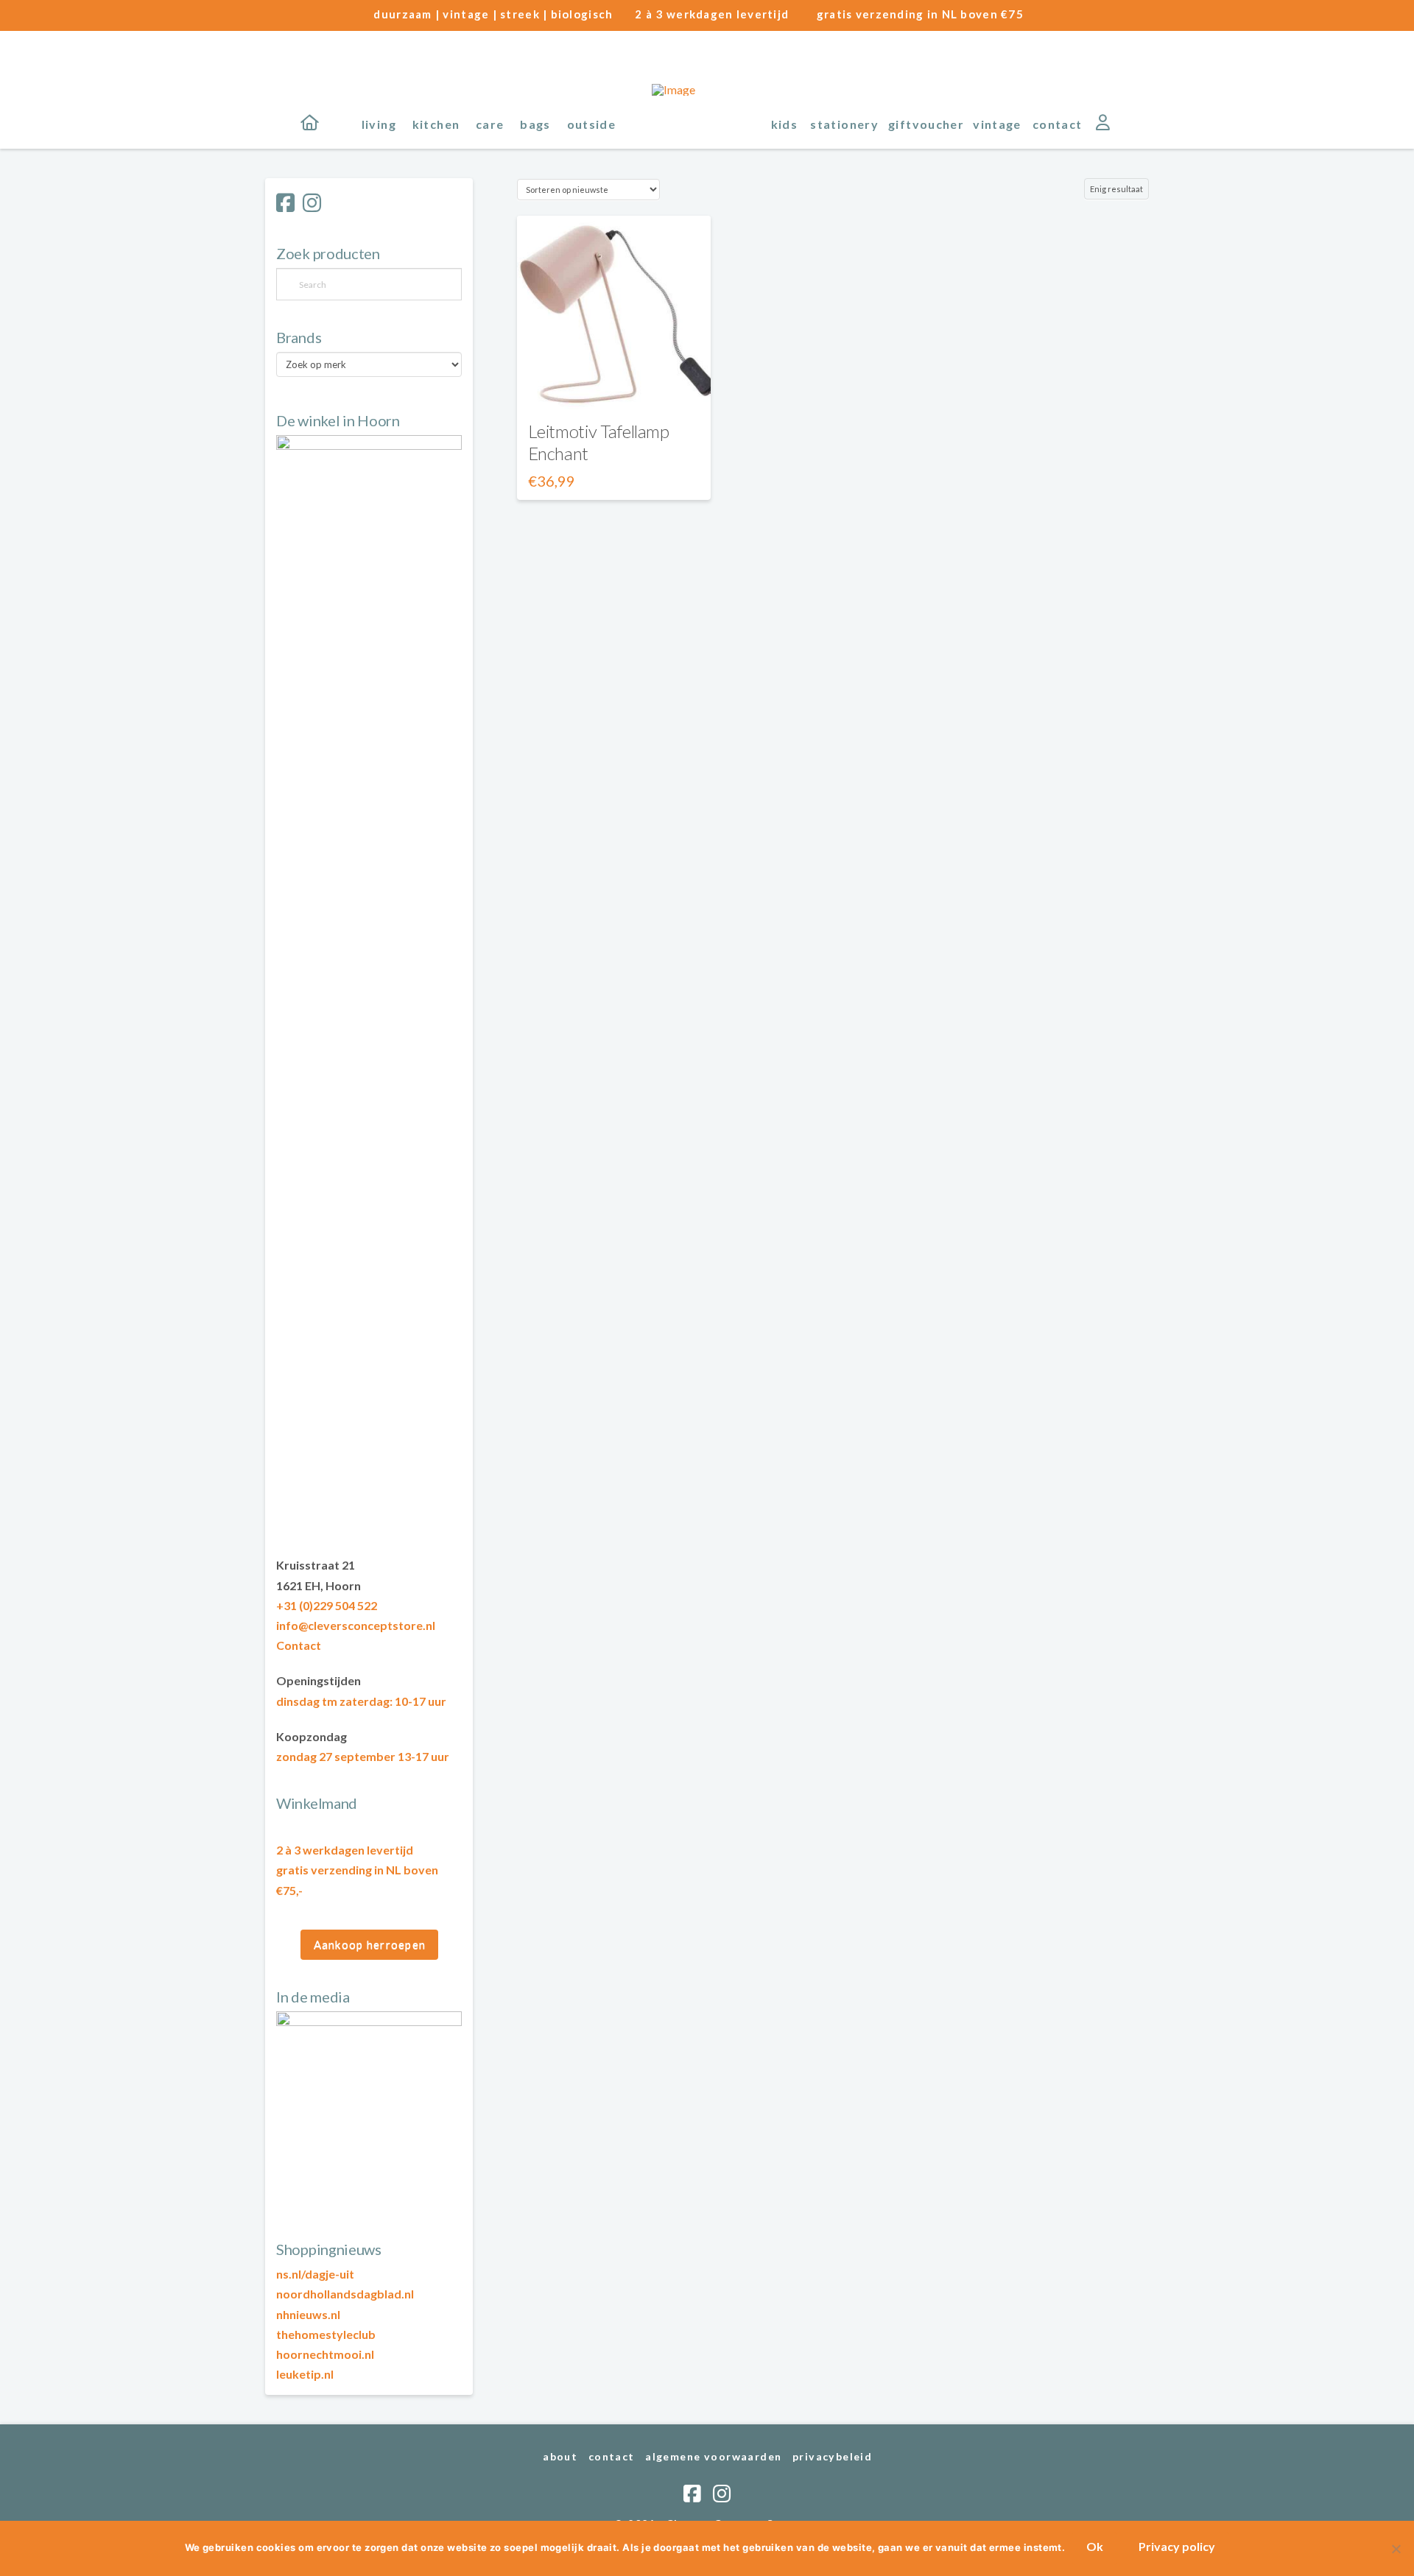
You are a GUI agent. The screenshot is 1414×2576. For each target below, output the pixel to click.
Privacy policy (1177, 2546)
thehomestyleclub (326, 2334)
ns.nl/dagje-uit (315, 2274)
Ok (1095, 2546)
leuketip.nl (305, 2374)
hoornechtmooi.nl (325, 2354)
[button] (1135, 123)
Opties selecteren (614, 385)
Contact (299, 1645)
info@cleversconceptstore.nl (356, 1625)
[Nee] (1396, 2549)
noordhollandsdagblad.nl (345, 2294)
